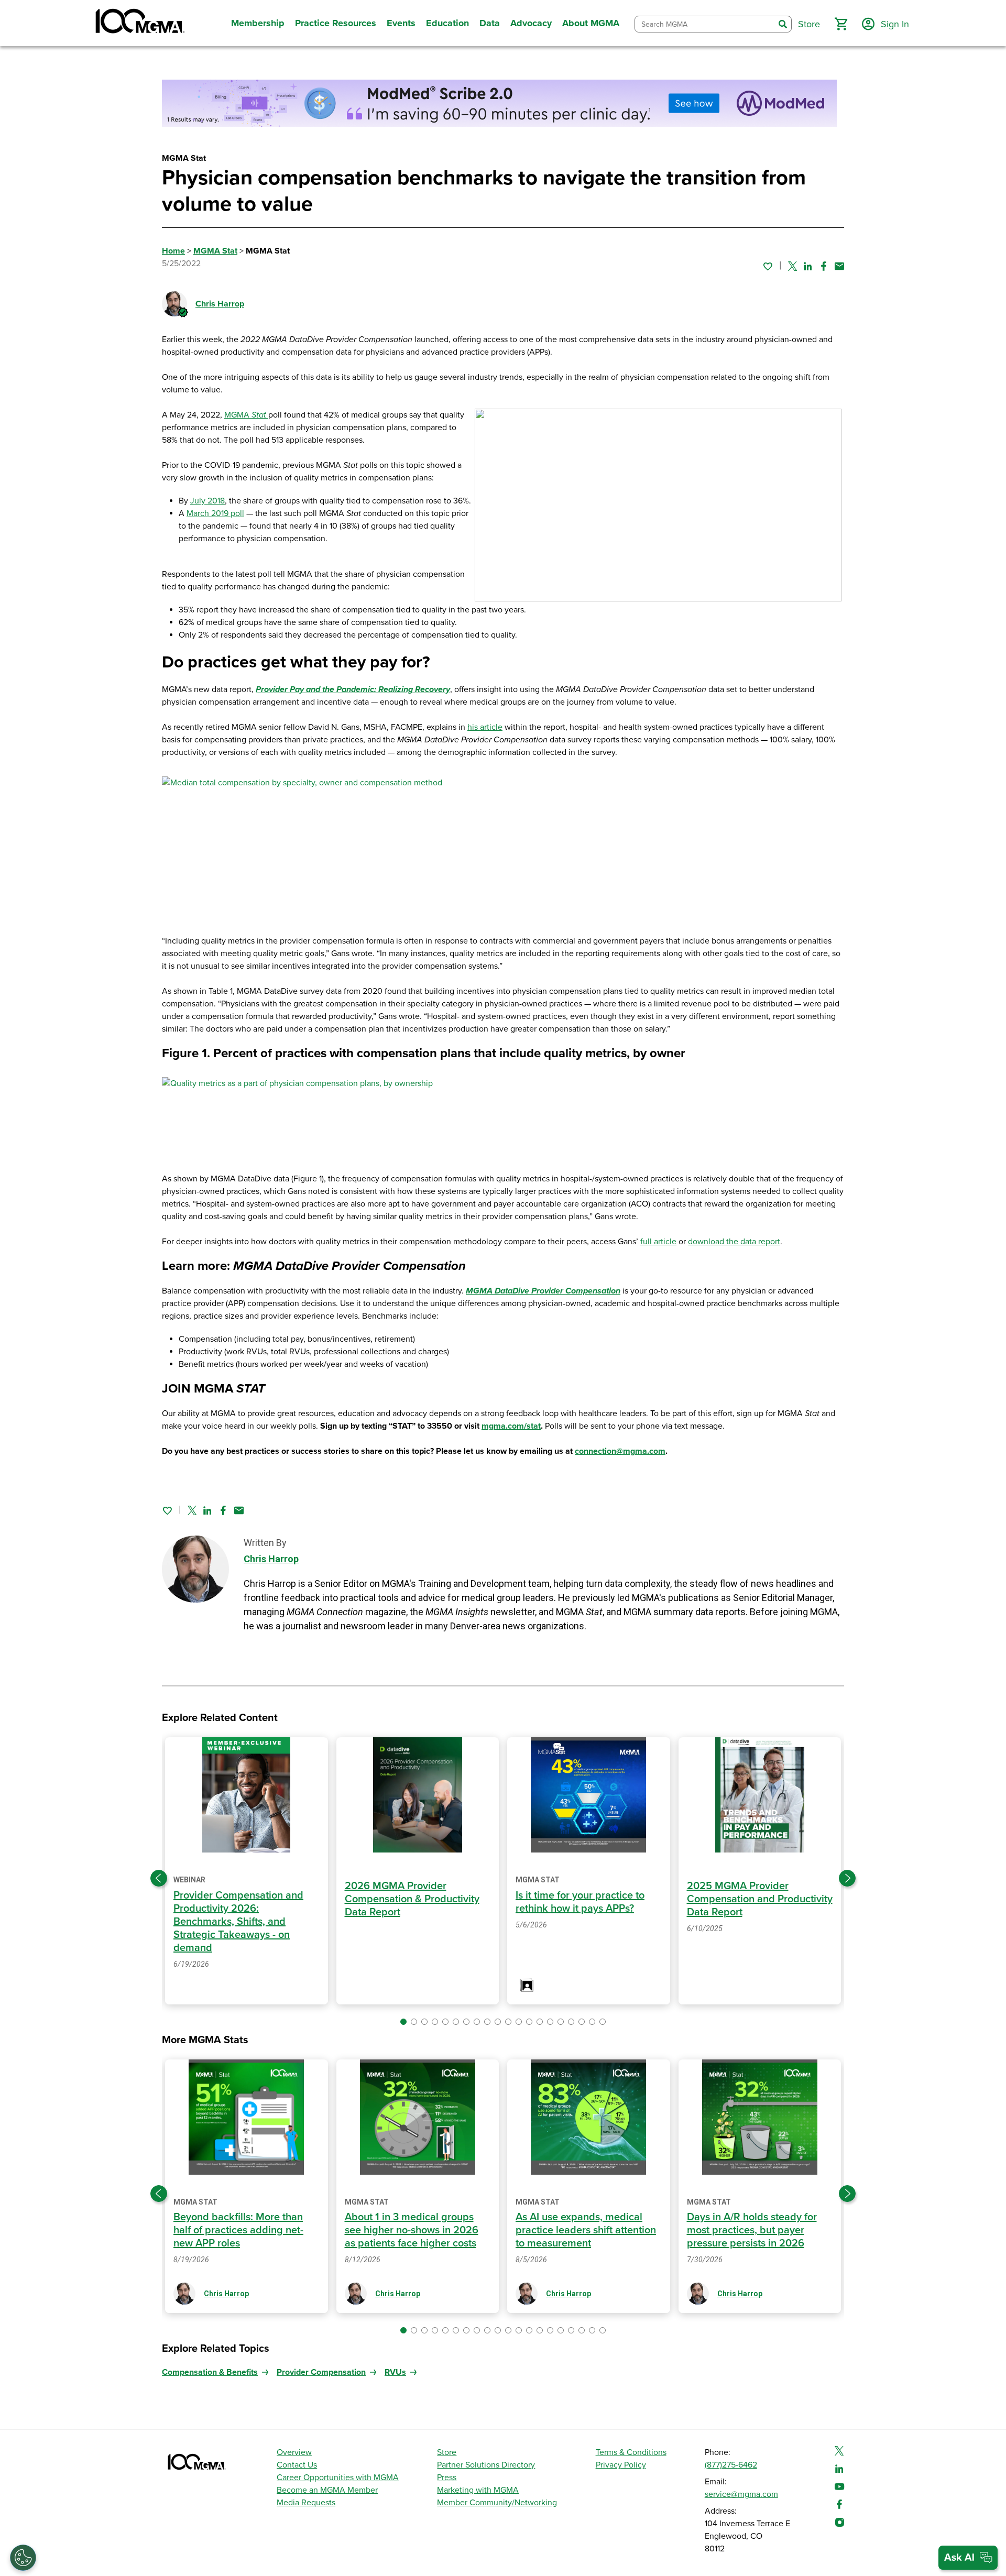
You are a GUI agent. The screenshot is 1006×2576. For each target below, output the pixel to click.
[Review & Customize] (23, 2558)
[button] (841, 24)
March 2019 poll (215, 513)
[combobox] (705, 24)
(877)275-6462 (731, 2465)
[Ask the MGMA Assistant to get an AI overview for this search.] (968, 2558)
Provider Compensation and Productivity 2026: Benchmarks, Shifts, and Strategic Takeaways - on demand (238, 1922)
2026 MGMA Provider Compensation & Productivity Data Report (412, 1899)
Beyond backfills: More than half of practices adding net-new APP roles (238, 2230)
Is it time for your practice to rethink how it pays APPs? (580, 1902)
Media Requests (306, 2503)
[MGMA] (139, 23)
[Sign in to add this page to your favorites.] (768, 266)
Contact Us (297, 2465)
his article (485, 727)
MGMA (238, 415)
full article (658, 1242)
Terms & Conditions (631, 2452)
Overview (294, 2452)
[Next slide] (847, 1878)
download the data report (734, 1242)
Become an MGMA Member (327, 2490)
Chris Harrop (220, 304)
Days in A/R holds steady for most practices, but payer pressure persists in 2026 (752, 2230)
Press (447, 2478)
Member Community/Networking (497, 2503)
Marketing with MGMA (478, 2490)
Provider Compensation (321, 2372)
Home (173, 251)
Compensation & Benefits (210, 2372)
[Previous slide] (159, 1878)
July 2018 (207, 501)
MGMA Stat (215, 251)
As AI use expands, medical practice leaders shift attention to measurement (586, 2230)
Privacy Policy (621, 2465)
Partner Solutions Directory (486, 2465)
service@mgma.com (741, 2494)
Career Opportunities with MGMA (338, 2478)
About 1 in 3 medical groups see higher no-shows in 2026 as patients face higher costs (412, 2230)
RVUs (395, 2372)
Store (447, 2452)
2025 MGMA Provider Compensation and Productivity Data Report (760, 1899)
